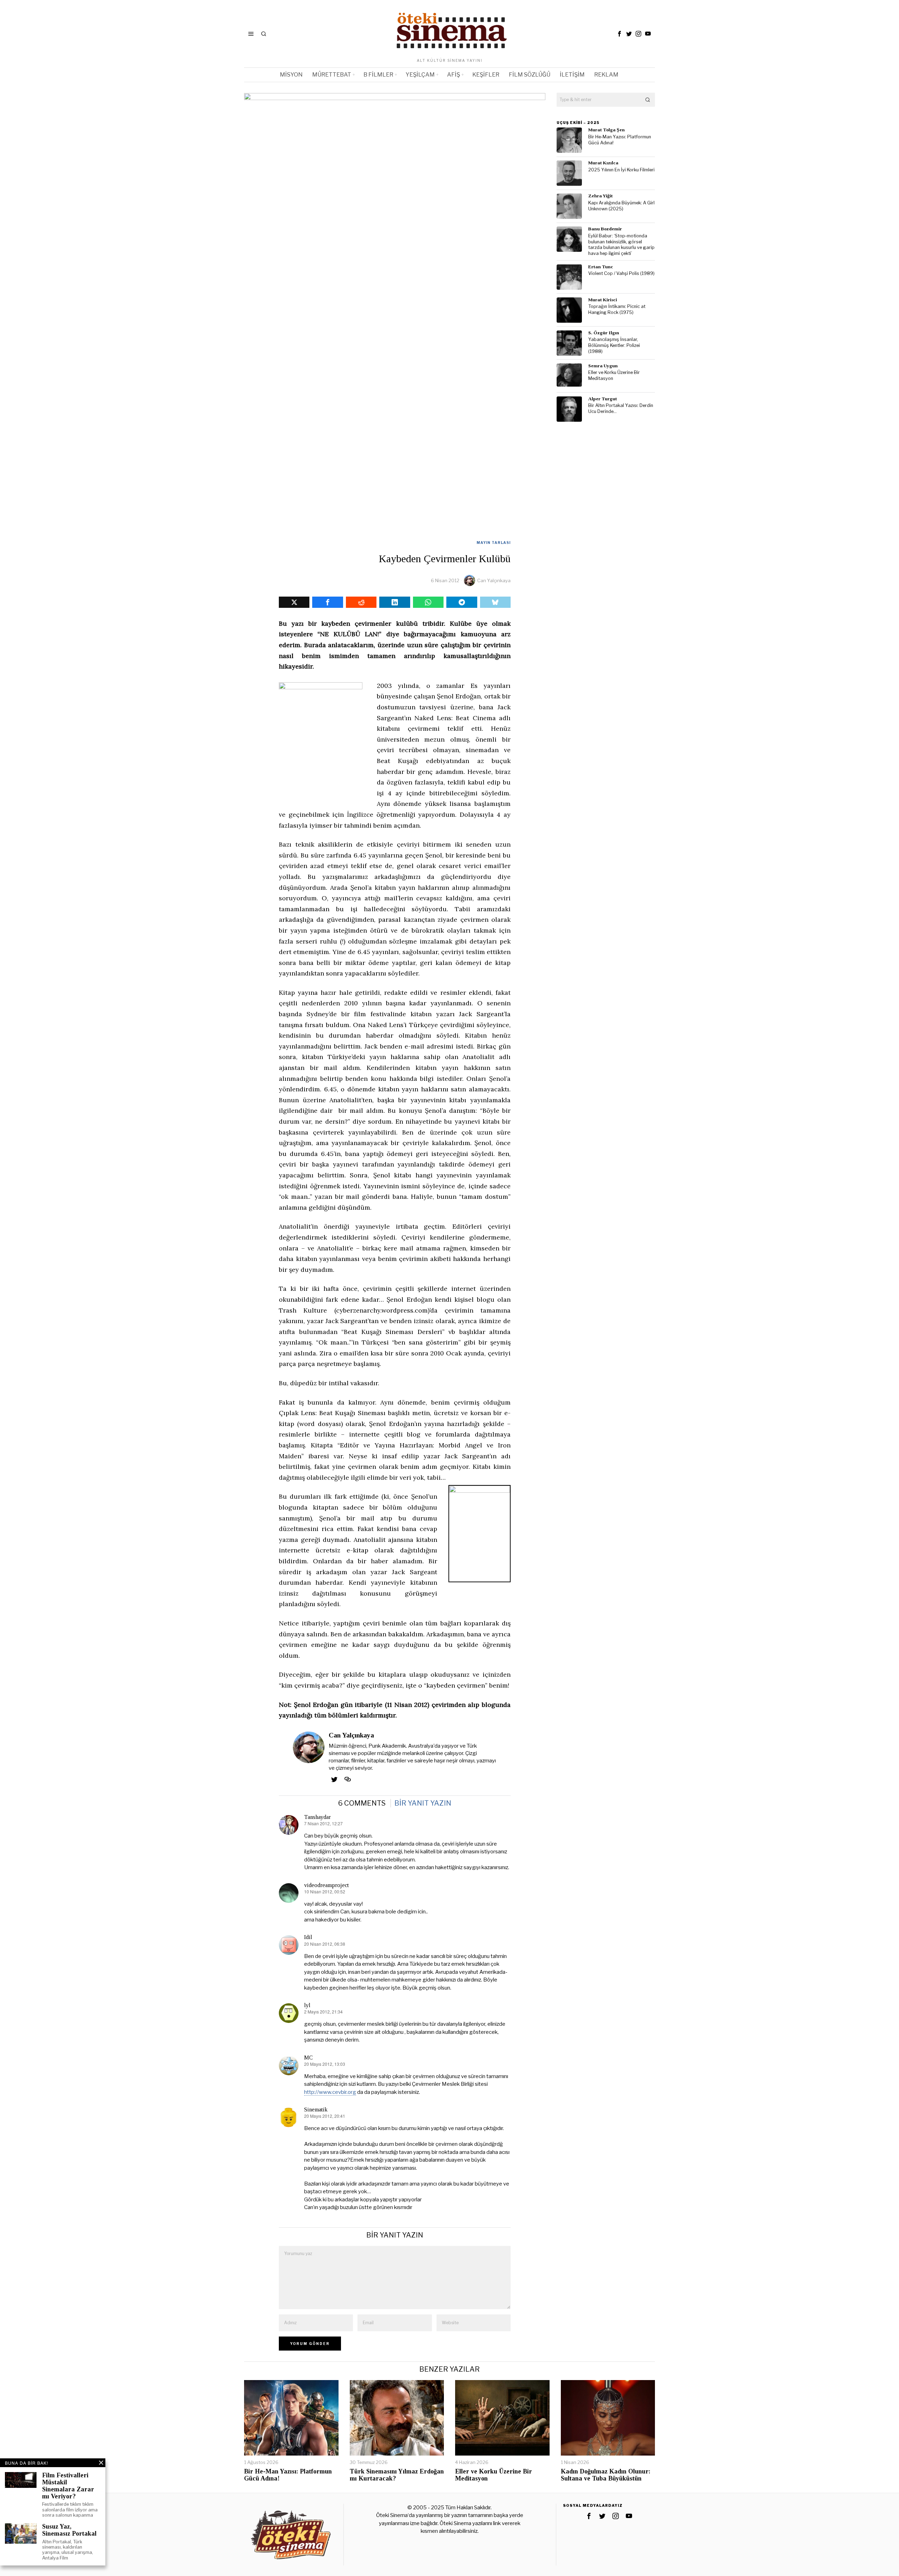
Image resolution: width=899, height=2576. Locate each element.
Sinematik (316, 2110)
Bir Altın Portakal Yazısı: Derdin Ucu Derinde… (621, 408)
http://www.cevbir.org (330, 2092)
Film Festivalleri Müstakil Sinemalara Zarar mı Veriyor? (68, 2486)
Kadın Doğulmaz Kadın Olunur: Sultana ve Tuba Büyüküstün (606, 2475)
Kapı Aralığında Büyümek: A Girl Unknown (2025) (621, 206)
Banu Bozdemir (605, 229)
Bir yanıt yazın (423, 1803)
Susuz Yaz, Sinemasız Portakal (69, 2530)
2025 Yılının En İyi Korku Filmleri (621, 170)
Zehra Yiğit (601, 196)
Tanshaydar (317, 1817)
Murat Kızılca (603, 163)
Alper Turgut (603, 399)
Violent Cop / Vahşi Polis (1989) (621, 273)
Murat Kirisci (603, 300)
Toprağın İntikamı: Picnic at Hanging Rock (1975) (617, 309)
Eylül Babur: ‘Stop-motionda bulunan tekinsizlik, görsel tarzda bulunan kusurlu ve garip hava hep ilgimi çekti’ (621, 245)
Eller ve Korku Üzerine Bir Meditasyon (614, 375)
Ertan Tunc (601, 267)
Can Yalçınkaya (494, 580)
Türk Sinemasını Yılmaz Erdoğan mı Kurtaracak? (397, 2475)
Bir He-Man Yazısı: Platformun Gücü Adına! (620, 140)
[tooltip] (619, 34)
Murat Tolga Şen (606, 130)
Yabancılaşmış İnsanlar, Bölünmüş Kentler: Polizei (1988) (614, 345)
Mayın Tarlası (494, 543)
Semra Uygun (603, 366)
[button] (648, 100)
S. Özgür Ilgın (604, 333)
